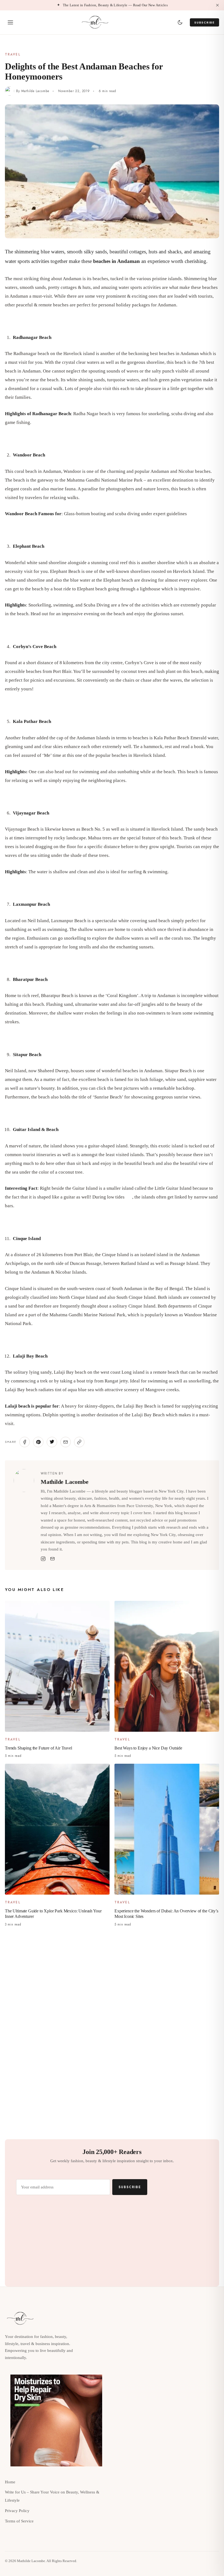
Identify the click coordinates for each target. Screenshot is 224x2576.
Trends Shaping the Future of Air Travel (39, 1748)
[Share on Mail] (66, 1442)
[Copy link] (79, 1442)
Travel (13, 55)
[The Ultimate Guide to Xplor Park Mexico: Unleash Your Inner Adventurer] (57, 1829)
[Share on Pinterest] (38, 1442)
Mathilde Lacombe (35, 91)
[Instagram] (43, 1559)
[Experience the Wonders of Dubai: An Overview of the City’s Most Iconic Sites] (167, 1829)
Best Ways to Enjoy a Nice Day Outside (148, 1748)
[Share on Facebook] (25, 1442)
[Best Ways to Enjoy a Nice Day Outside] (167, 1666)
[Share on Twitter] (52, 1442)
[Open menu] (10, 22)
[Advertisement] (112, 1974)
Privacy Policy (17, 2511)
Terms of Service (19, 2521)
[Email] (52, 1559)
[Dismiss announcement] (217, 5)
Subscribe (204, 22)
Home (10, 2482)
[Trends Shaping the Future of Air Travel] (57, 1666)
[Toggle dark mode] (180, 22)
